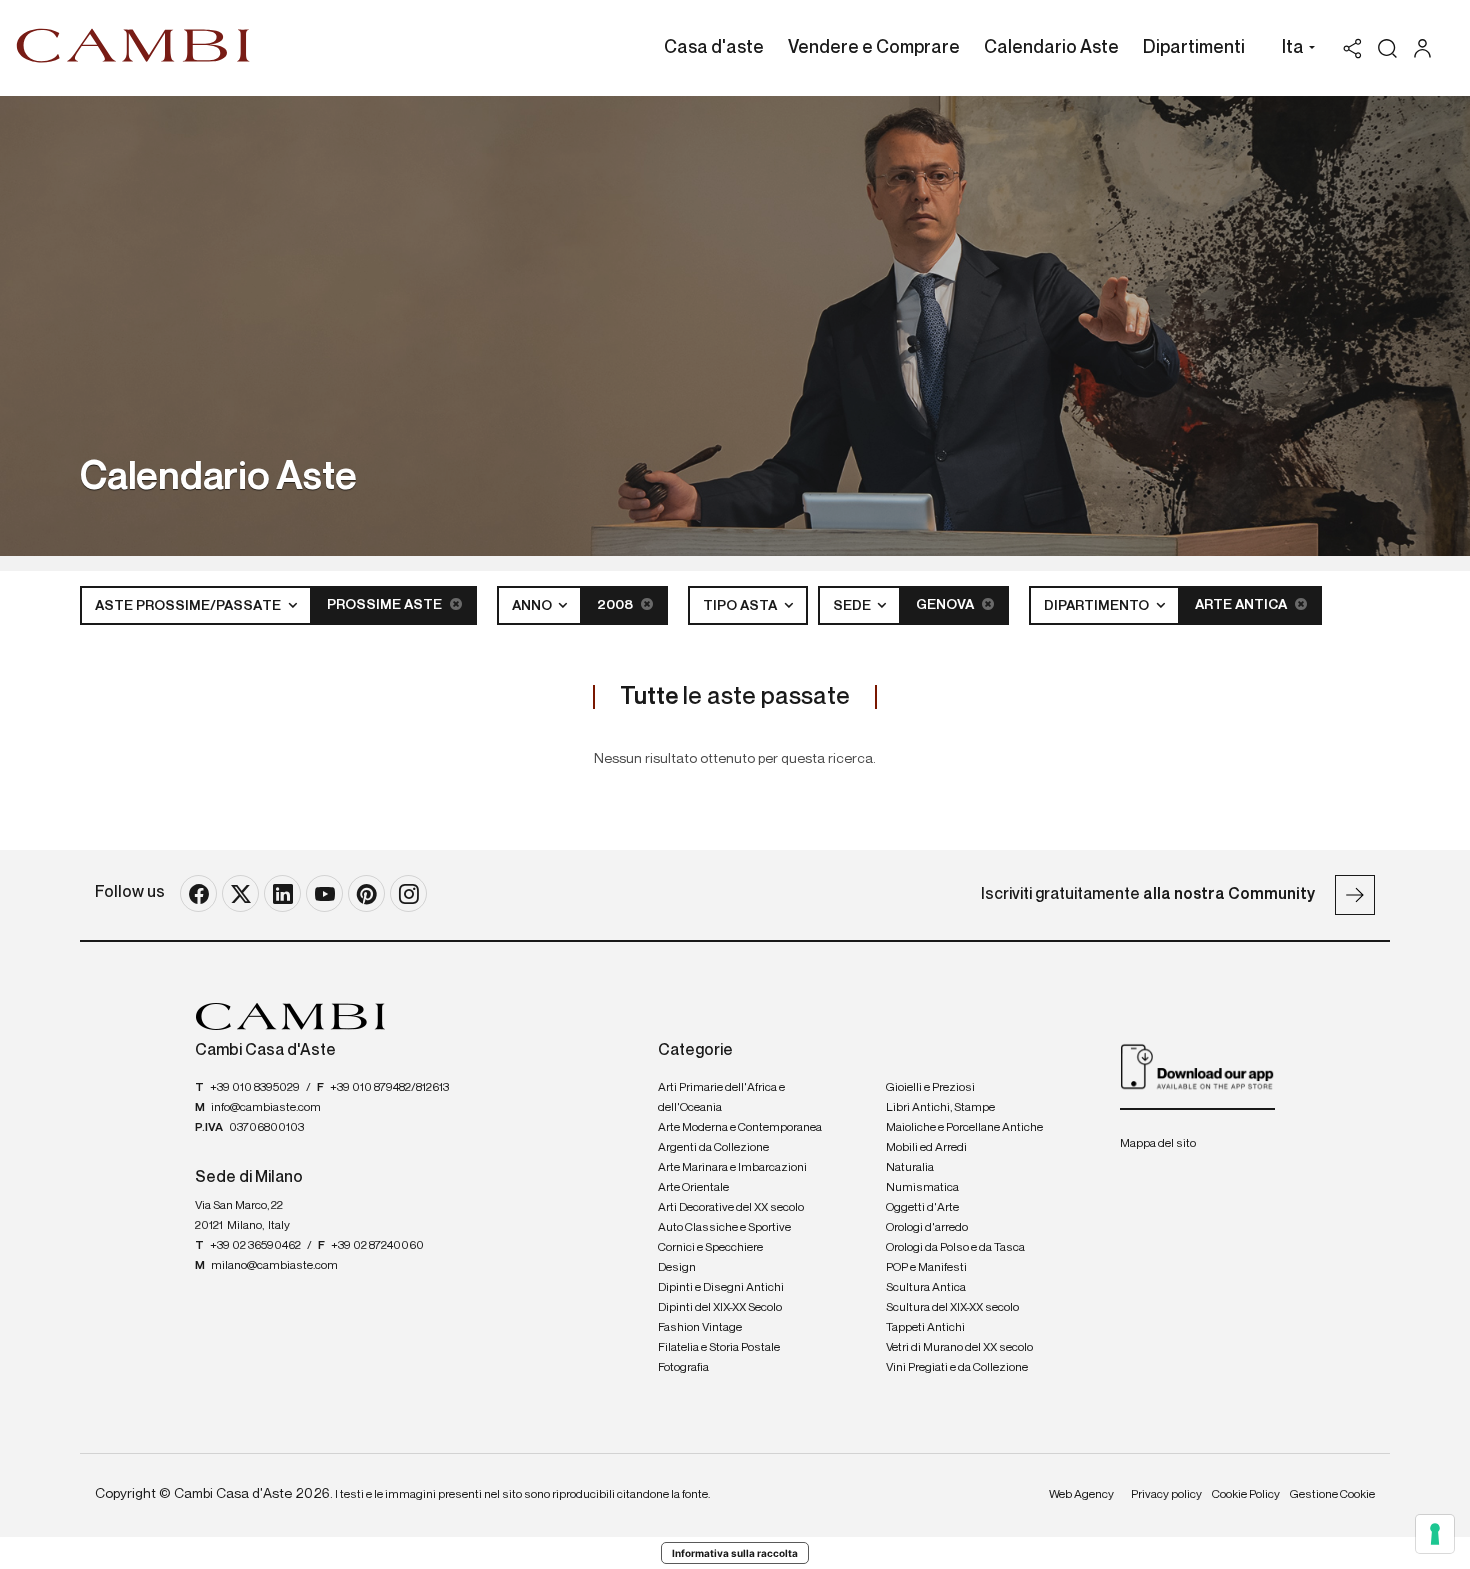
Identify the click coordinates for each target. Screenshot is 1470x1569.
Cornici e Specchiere (710, 1248)
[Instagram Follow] (408, 893)
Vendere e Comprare (874, 48)
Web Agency (1081, 1495)
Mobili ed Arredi (926, 1148)
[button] (1293, 50)
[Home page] (133, 45)
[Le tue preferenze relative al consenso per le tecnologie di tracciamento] (1435, 1534)
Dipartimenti (1194, 48)
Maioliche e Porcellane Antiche (964, 1128)
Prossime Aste (386, 605)
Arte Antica (1242, 605)
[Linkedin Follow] (282, 893)
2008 (616, 605)
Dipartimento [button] (1098, 606)
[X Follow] (240, 893)
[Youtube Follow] (324, 893)
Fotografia (683, 1368)
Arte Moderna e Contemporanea (740, 1128)
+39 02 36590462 (255, 1246)
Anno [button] (533, 606)
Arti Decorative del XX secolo (731, 1208)
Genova (946, 605)
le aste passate (735, 697)
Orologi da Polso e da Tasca (955, 1248)
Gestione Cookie (1332, 1495)
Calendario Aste (1051, 48)
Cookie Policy (1246, 1495)
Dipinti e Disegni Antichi (721, 1288)
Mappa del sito (1158, 1144)
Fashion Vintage (700, 1328)
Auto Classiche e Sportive (724, 1228)
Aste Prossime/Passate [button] (189, 606)
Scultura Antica (926, 1288)
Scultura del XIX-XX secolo (952, 1308)
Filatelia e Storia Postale (719, 1348)
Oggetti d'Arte (922, 1208)
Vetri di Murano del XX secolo (959, 1348)
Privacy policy (1166, 1495)
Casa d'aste (714, 48)
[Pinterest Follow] (366, 893)
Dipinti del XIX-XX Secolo (720, 1308)
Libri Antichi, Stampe (940, 1108)
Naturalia (910, 1168)
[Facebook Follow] (198, 893)
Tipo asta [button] (741, 606)
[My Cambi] (1427, 48)
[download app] (1197, 1066)
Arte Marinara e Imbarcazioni (732, 1168)
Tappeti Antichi (925, 1328)
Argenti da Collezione (713, 1148)
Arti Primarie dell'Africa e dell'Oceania (721, 1098)
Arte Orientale (693, 1188)
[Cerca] (1387, 48)
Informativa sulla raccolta (735, 1553)
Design (677, 1268)
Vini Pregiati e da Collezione (957, 1368)
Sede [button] (853, 606)
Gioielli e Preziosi (930, 1088)
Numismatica (922, 1188)
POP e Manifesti (926, 1268)
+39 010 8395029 (255, 1088)
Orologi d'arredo (927, 1228)
